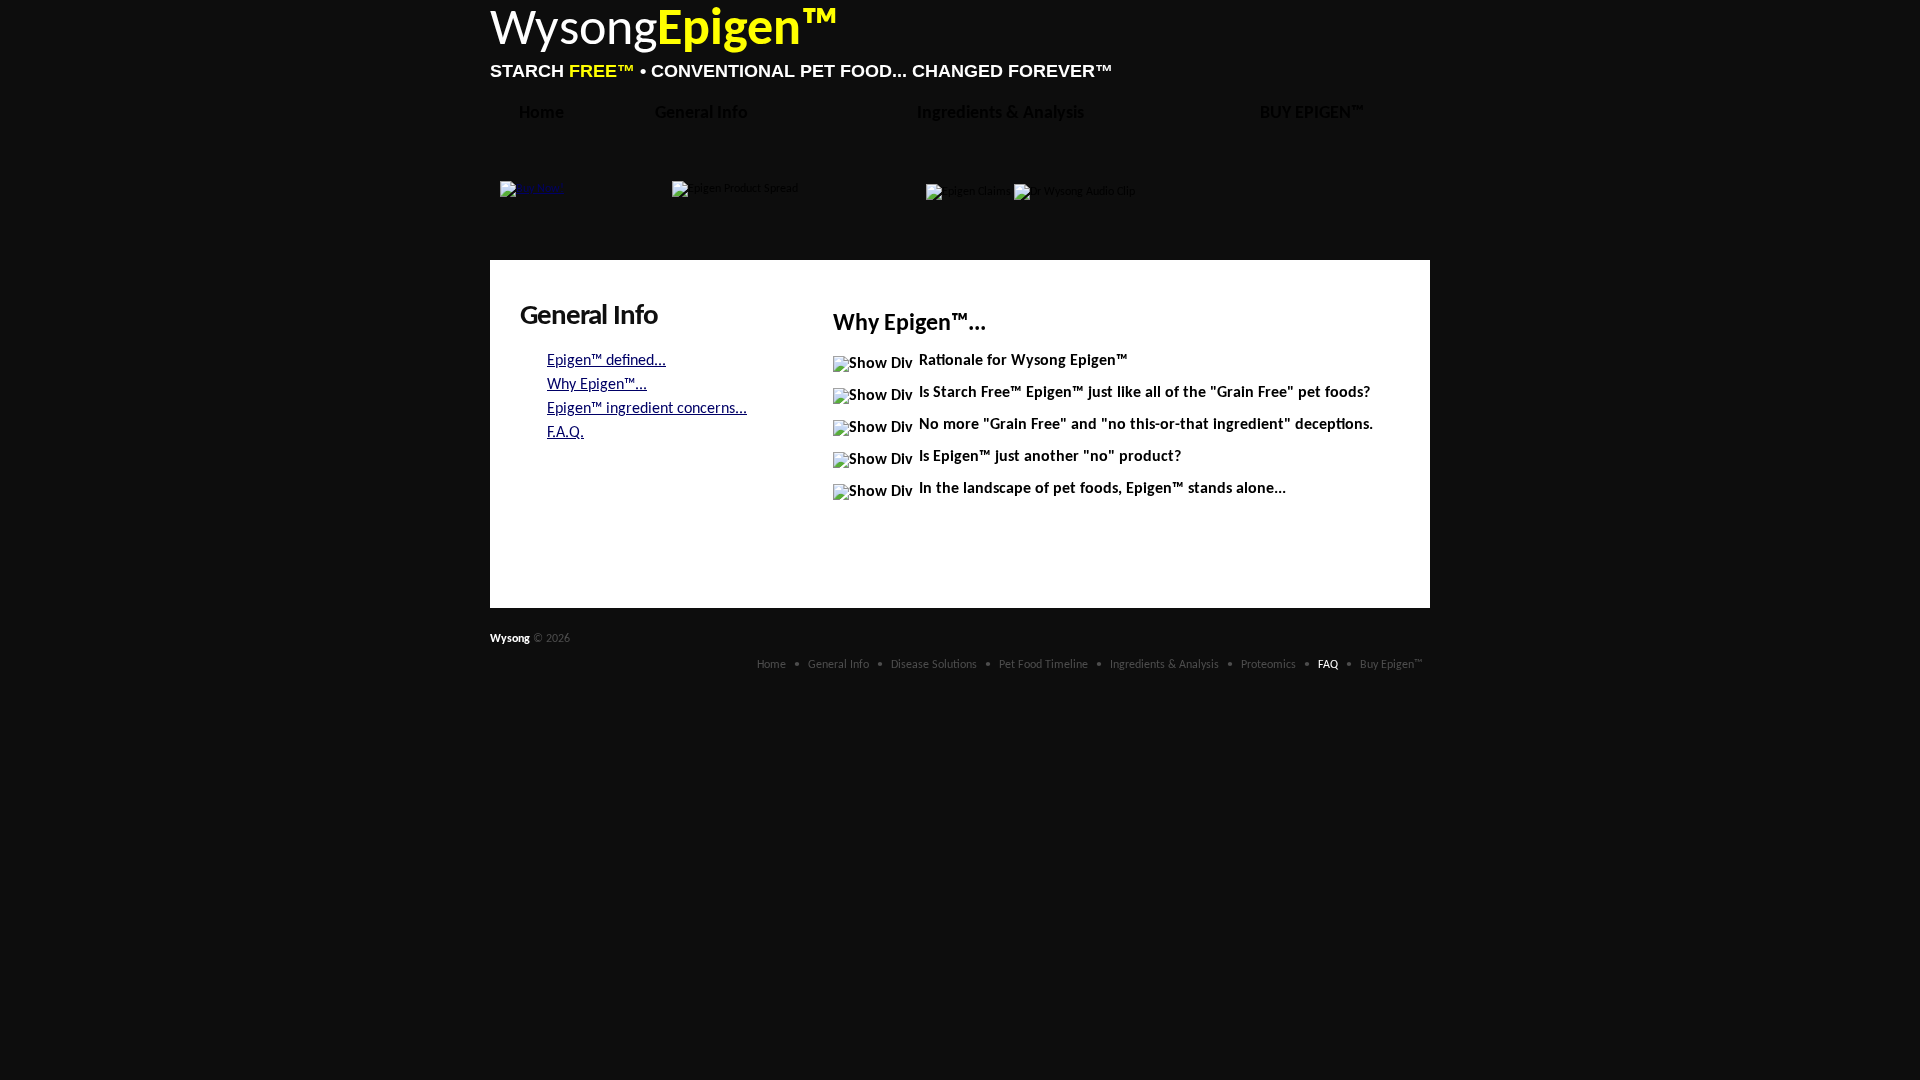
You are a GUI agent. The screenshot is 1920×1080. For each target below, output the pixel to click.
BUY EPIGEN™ (1312, 113)
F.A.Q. (565, 433)
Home (541, 113)
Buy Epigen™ (1391, 665)
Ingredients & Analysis (1000, 113)
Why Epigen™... (597, 385)
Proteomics (1268, 665)
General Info (701, 113)
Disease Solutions (934, 665)
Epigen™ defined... (606, 361)
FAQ (1328, 665)
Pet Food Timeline (1043, 665)
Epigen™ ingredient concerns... (647, 409)
